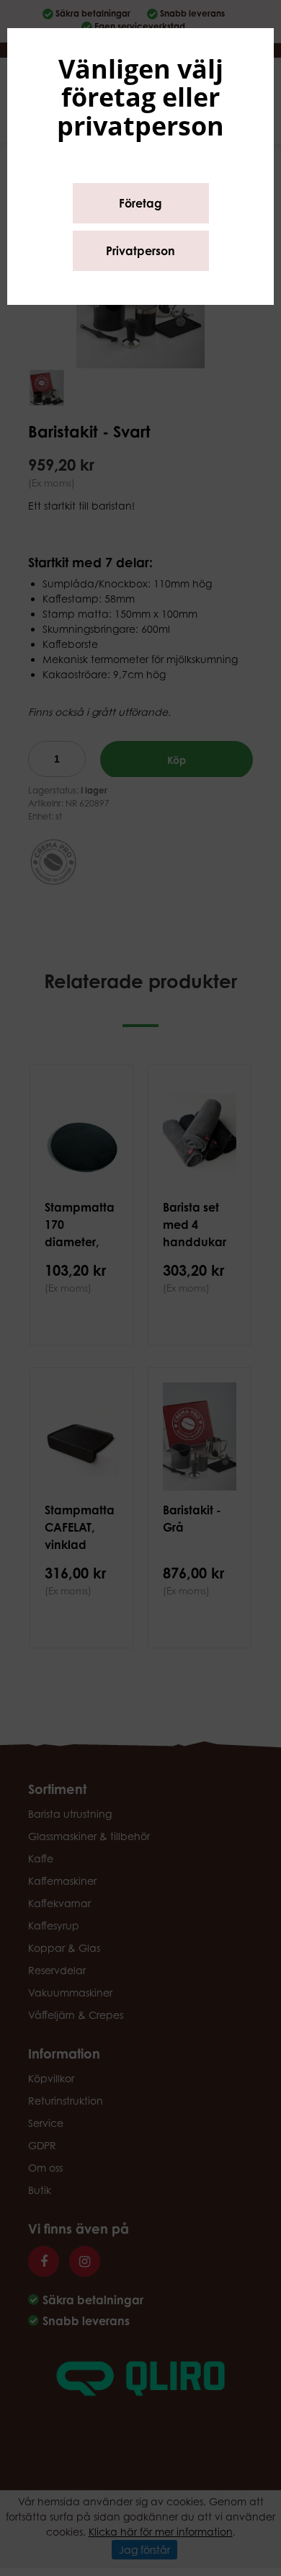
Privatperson (140, 251)
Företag (140, 203)
